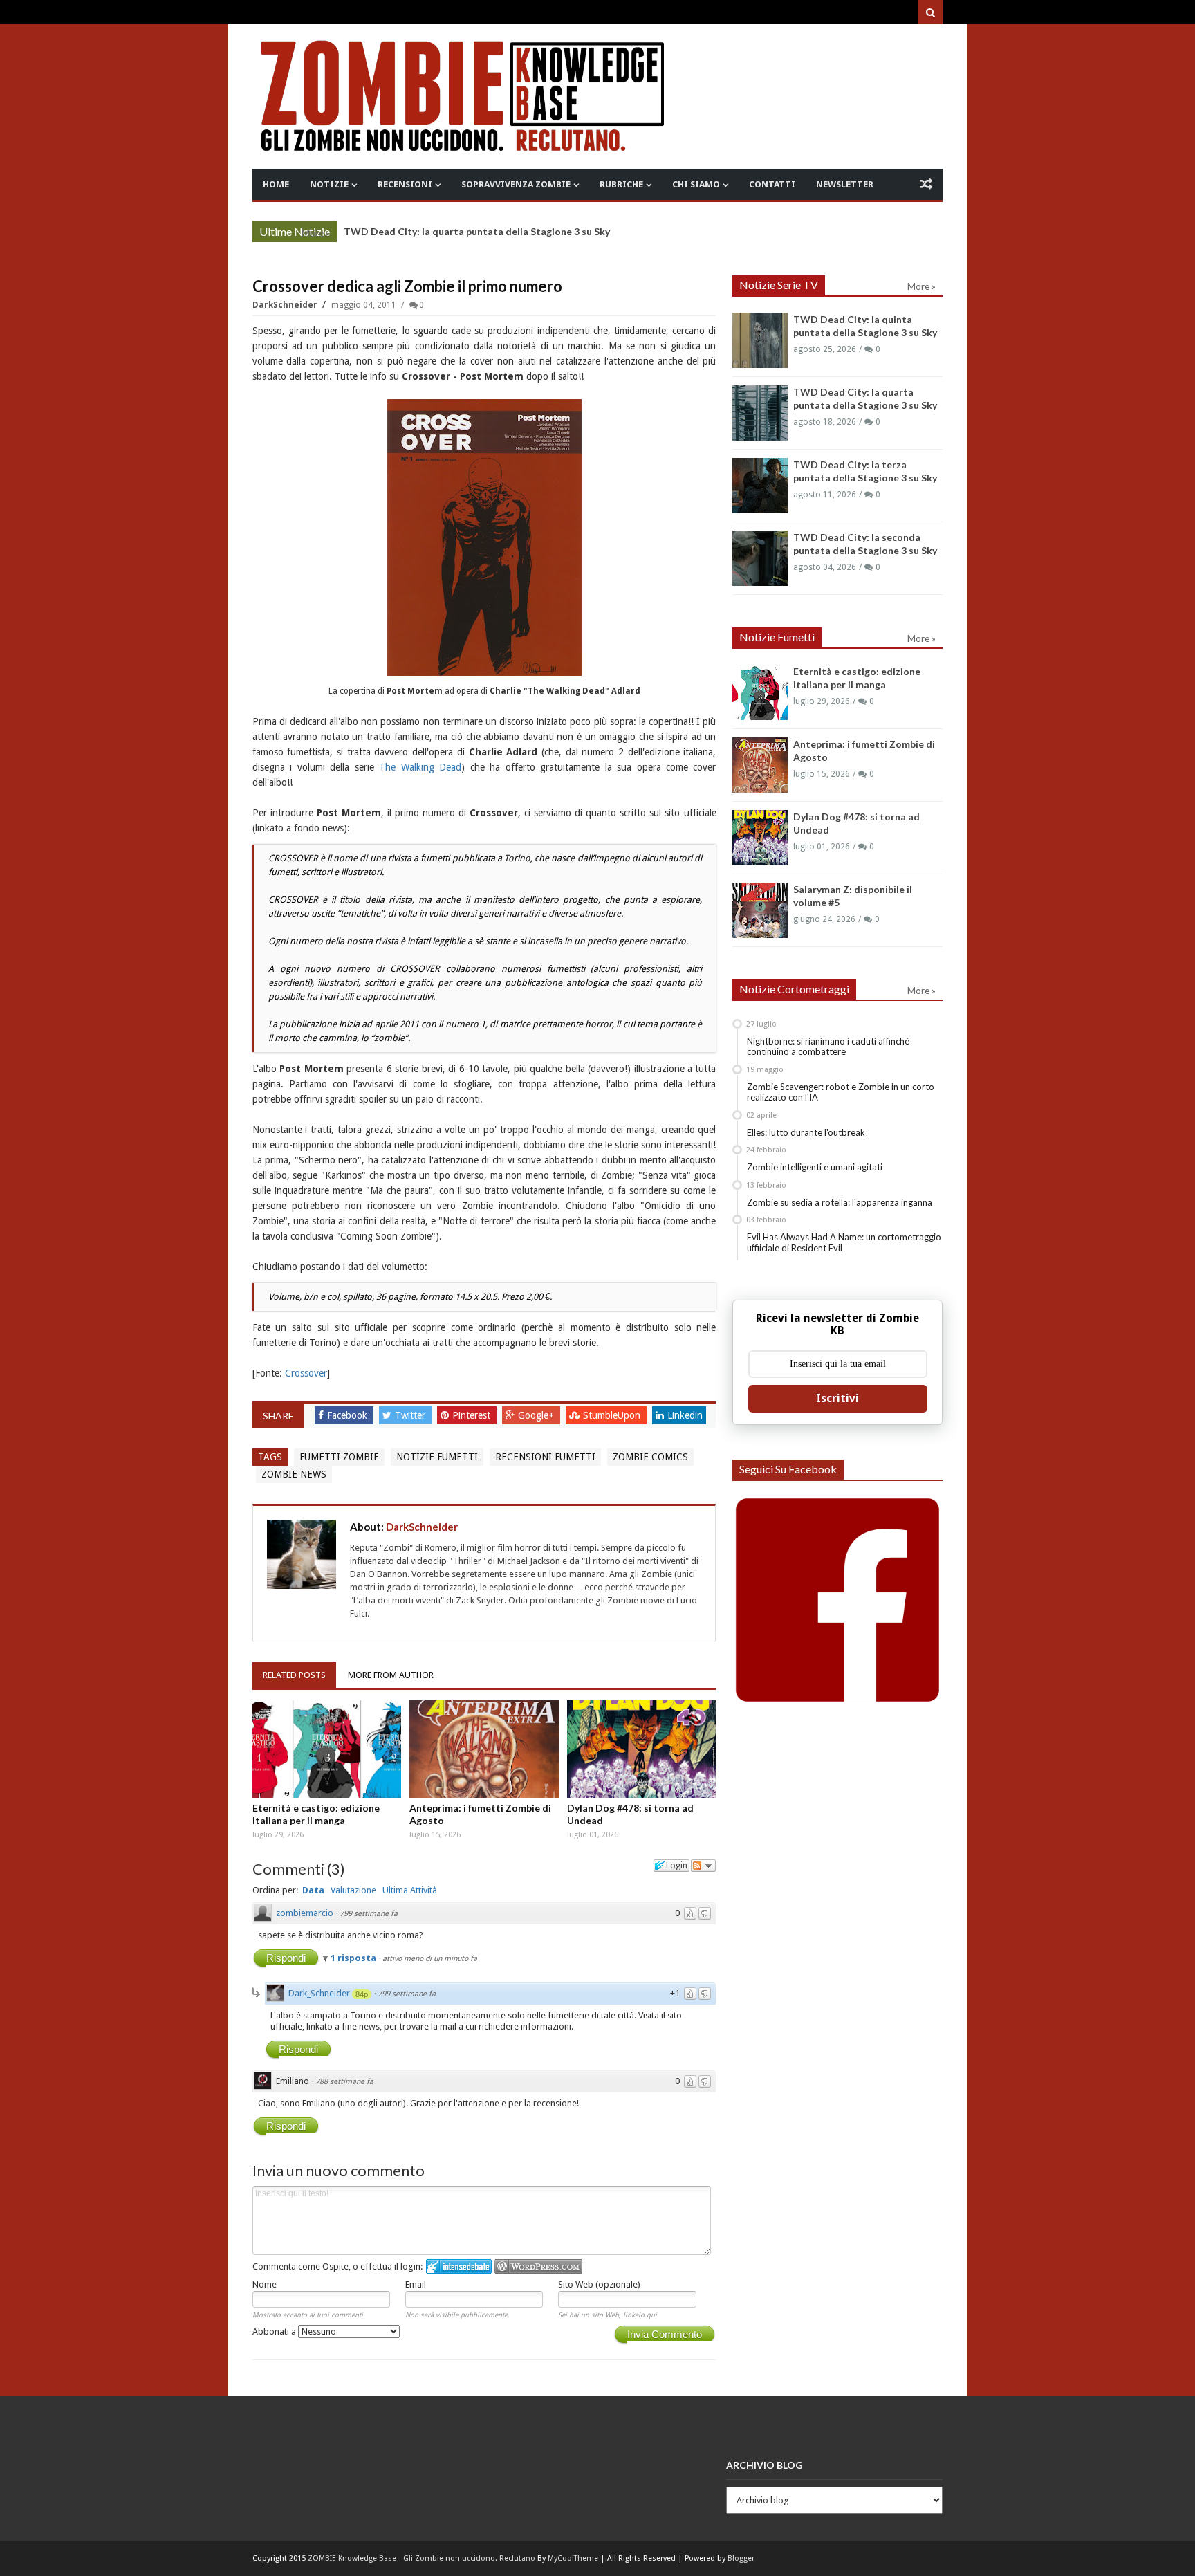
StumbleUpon (613, 1415)
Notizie (329, 184)
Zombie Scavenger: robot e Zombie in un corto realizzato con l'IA (841, 1092)
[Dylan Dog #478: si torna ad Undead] (642, 1749)
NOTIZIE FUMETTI (437, 1457)
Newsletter (845, 184)
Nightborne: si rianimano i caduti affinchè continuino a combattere (828, 1047)
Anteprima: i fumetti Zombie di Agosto (480, 1814)
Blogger (741, 2558)
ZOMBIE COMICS (650, 1457)
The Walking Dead (420, 767)
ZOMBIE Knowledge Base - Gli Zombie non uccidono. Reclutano (422, 2558)
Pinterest (473, 1415)
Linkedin (685, 1415)
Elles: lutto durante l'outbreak (806, 1132)
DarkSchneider (286, 305)
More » (316, 233)
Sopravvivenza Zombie (516, 184)
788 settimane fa (344, 2082)
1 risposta (354, 1958)
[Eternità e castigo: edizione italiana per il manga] (327, 1749)
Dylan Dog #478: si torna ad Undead (630, 1814)
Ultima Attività (410, 1890)
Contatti (772, 184)
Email (416, 2284)
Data (313, 1890)
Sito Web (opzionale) (599, 2284)
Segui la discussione (703, 1866)
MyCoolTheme (573, 2558)
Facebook (349, 1415)
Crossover (306, 1373)
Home (276, 184)
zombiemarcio (305, 1913)
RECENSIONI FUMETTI (545, 1457)
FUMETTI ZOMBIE (339, 1457)
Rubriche (621, 184)
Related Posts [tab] (294, 1675)
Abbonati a (275, 2331)
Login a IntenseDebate (459, 2266)
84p (362, 1994)
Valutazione (353, 1890)
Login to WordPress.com (538, 2266)
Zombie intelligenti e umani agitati (815, 1167)
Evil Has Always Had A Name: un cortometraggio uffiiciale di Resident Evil (844, 1242)
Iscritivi (837, 1398)
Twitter (411, 1415)
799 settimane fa (369, 1914)
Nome (265, 2284)
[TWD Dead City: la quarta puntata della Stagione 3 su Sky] (760, 413)
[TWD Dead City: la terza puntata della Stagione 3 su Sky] (760, 486)
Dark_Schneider (319, 1993)
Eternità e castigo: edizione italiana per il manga (316, 1814)
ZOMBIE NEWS (294, 1474)
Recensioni (405, 184)
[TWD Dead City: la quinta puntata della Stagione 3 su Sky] (760, 340)
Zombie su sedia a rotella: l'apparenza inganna (840, 1202)
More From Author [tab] (391, 1675)
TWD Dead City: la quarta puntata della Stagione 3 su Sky (477, 231)
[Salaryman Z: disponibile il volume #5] (760, 910)
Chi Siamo (696, 184)
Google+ (537, 1415)
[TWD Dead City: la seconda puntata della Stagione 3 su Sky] (760, 558)
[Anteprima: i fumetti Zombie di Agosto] (484, 1749)
